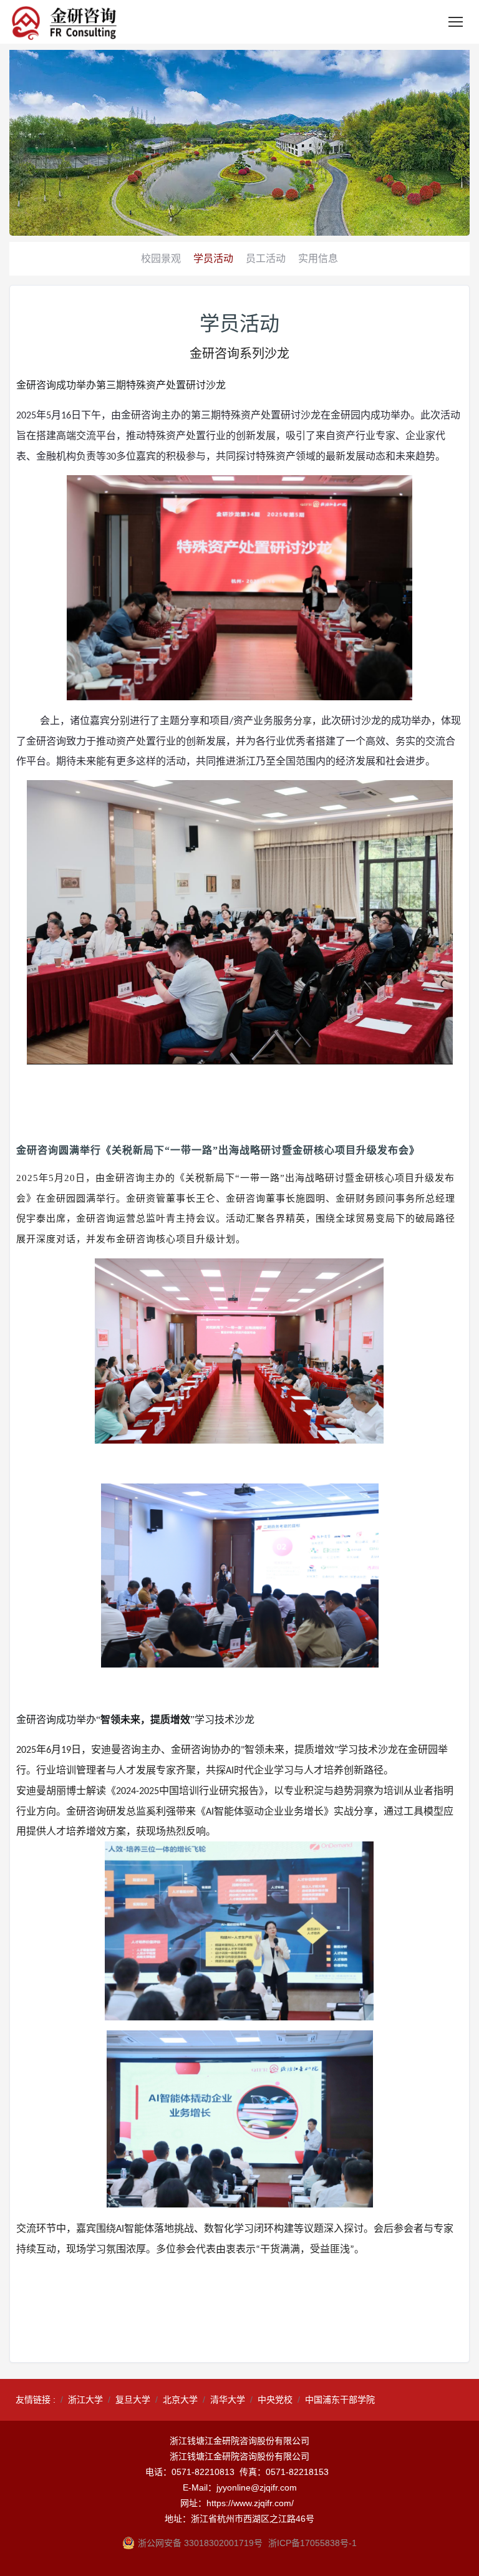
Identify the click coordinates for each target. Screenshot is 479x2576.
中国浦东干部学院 (340, 2400)
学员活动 (213, 258)
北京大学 (180, 2400)
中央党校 (275, 2400)
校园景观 (161, 258)
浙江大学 (85, 2400)
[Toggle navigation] (456, 22)
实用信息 (318, 258)
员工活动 (266, 258)
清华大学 (228, 2400)
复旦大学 (133, 2400)
